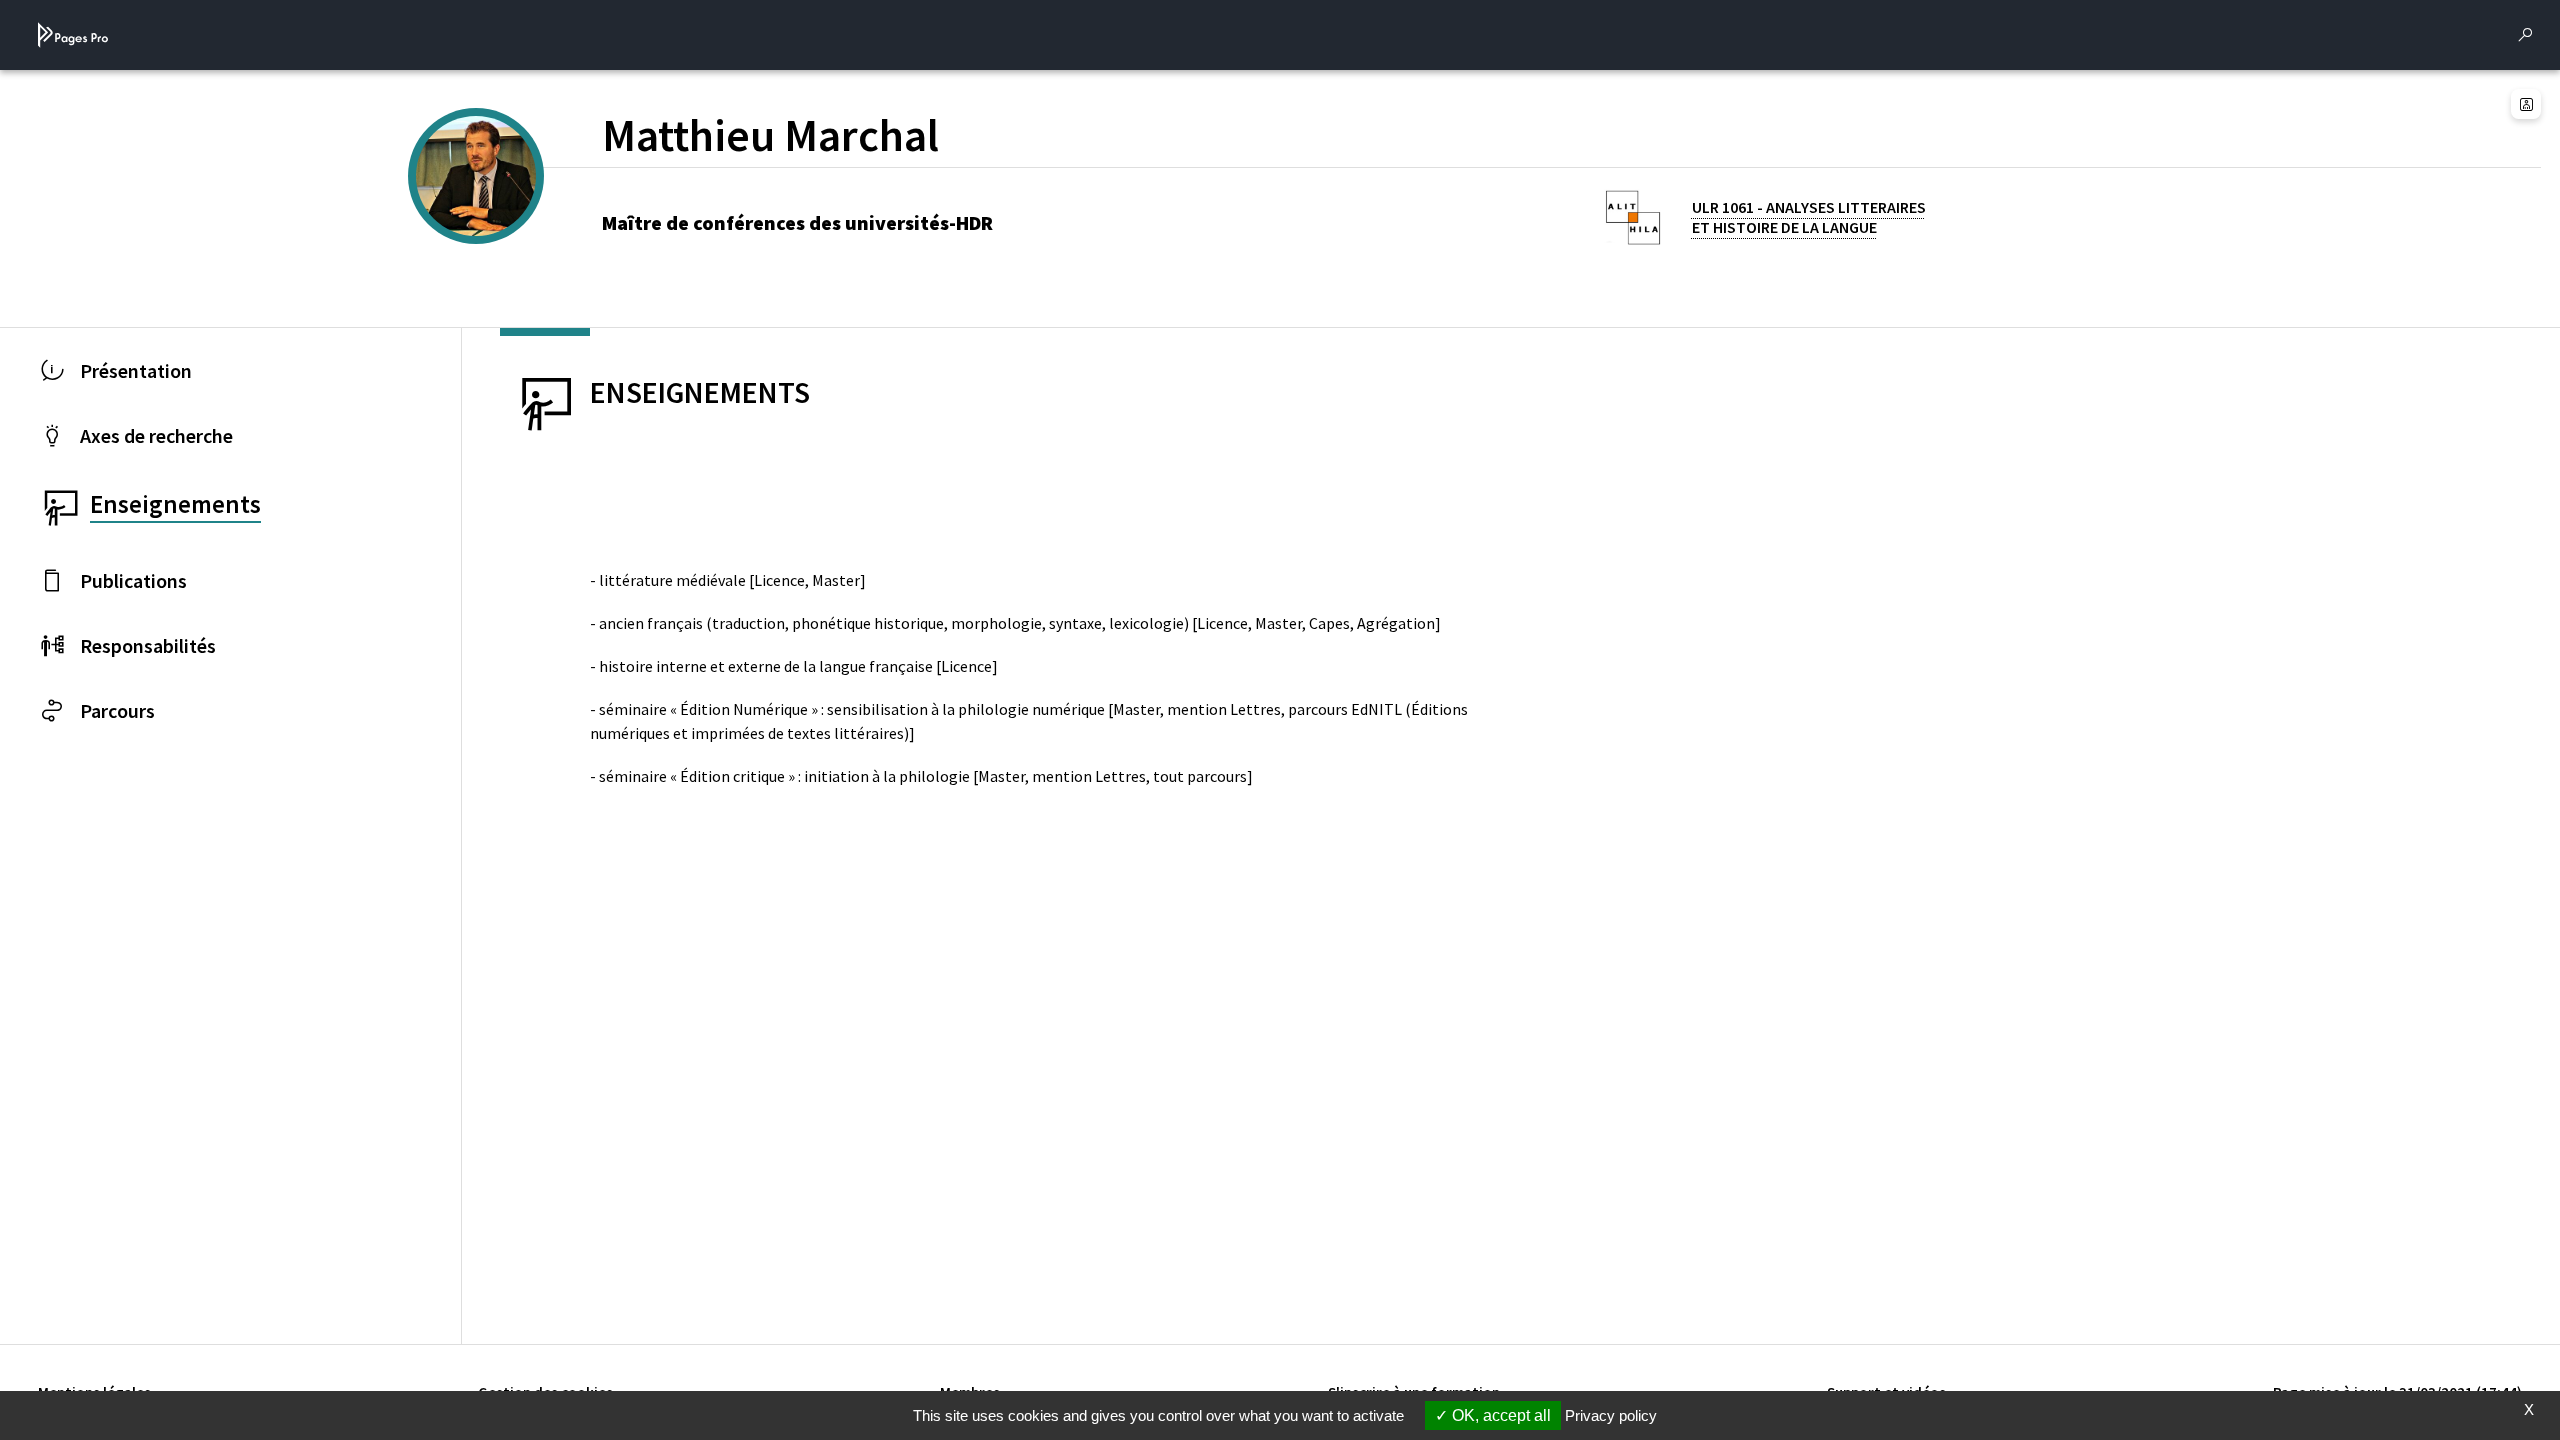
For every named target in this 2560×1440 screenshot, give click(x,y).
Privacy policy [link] (1611, 1415)
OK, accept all (1499, 1415)
